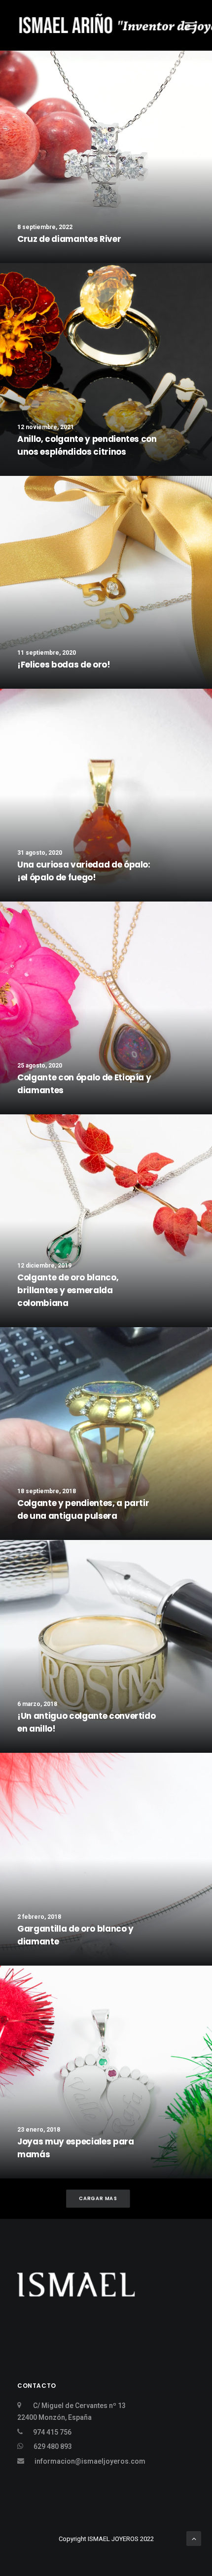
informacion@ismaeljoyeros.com (90, 2461)
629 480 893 (53, 2446)
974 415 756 (52, 2432)
